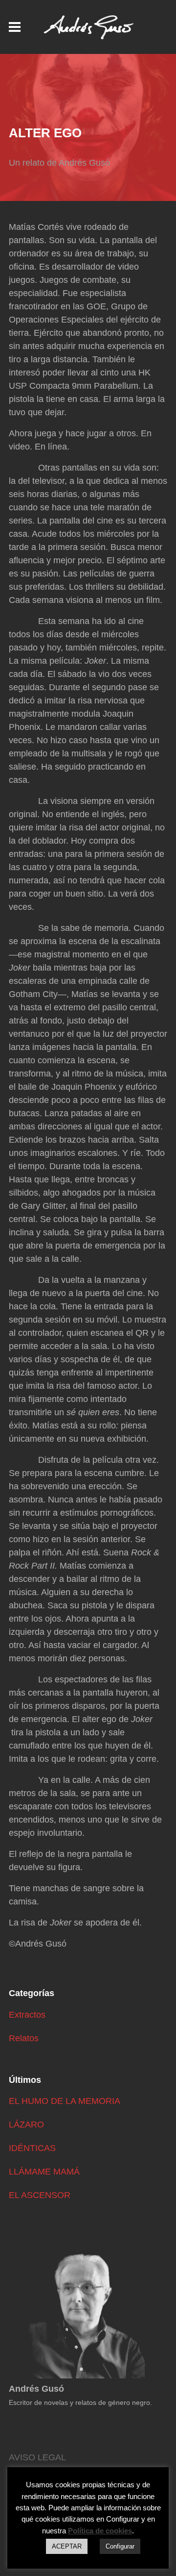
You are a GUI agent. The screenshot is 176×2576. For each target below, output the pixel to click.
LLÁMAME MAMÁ (44, 2172)
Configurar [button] (120, 2546)
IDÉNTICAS (32, 2148)
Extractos (27, 2015)
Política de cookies (100, 2531)
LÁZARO (26, 2125)
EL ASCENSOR (40, 2195)
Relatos (24, 2038)
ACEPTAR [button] (67, 2546)
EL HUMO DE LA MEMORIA (65, 2101)
